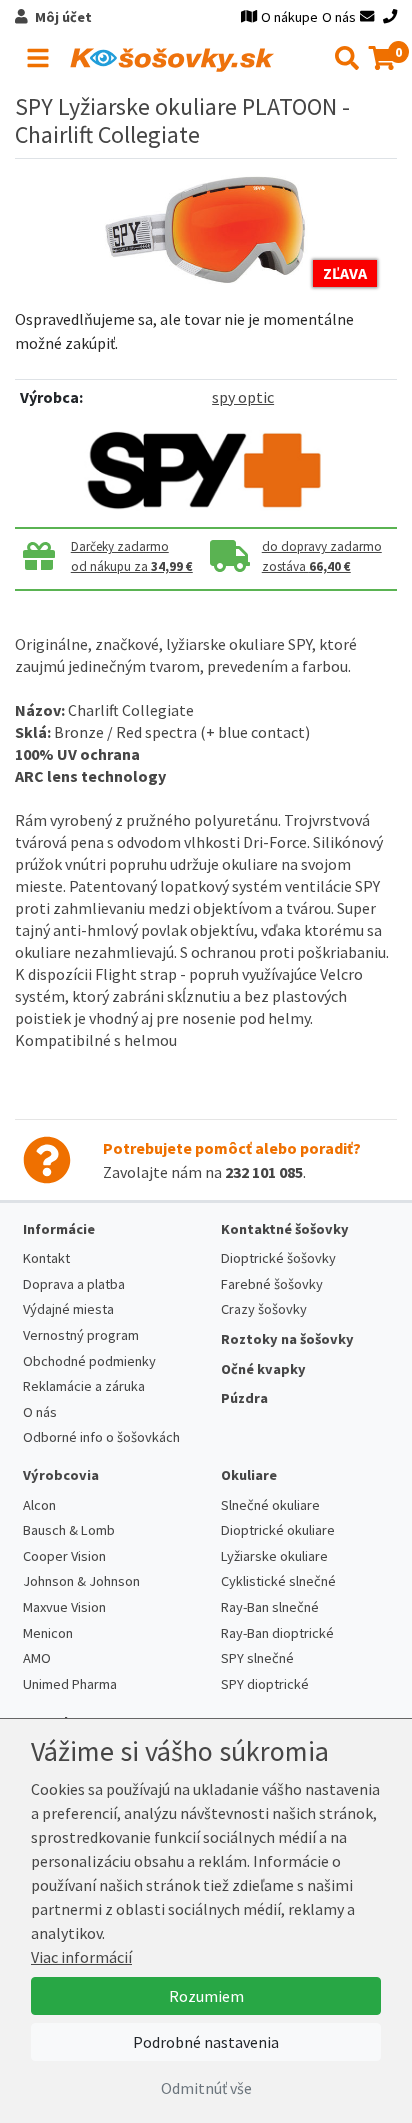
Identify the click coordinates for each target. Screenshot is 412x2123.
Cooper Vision (64, 1556)
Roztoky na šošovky (287, 1339)
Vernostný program (81, 1335)
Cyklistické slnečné (278, 1581)
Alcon (39, 1505)
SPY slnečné (257, 1658)
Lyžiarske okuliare (274, 1556)
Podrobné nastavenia (206, 2042)
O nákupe (289, 17)
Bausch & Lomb (69, 1530)
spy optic (243, 397)
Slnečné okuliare (270, 1505)
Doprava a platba (74, 1284)
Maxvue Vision (64, 1607)
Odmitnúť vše (206, 2088)
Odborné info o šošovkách (101, 1437)
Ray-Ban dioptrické (277, 1633)
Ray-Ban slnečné (270, 1607)
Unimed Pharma (70, 1684)
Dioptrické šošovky (278, 1258)
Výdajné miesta (68, 1309)
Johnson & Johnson (81, 1581)
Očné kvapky (263, 1369)
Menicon (48, 1633)
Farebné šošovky (272, 1284)
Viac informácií (81, 1957)
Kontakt (46, 1258)
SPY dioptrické (265, 1684)
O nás (339, 17)
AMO (37, 1658)
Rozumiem (206, 1996)
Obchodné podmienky (89, 1361)
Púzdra (244, 1398)
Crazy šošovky (264, 1309)
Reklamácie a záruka (84, 1386)
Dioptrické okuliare (278, 1530)
